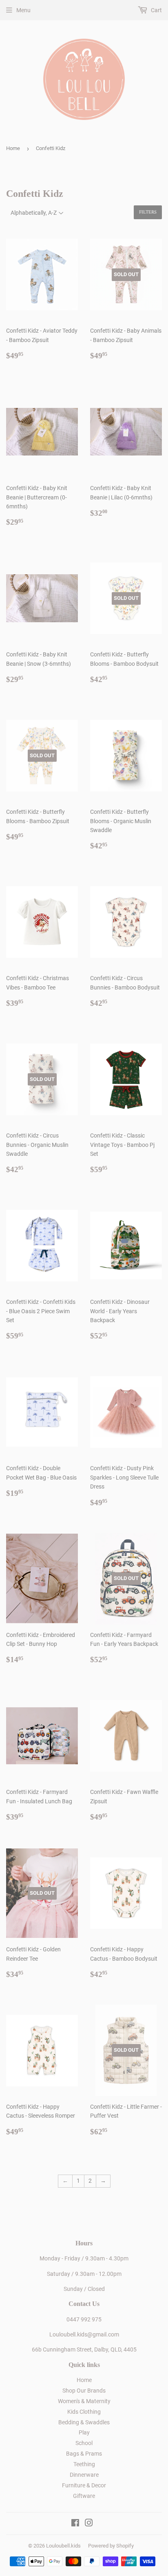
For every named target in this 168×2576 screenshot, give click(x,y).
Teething (84, 2464)
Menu (23, 10)
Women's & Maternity (84, 2401)
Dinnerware (84, 2475)
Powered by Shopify (111, 2546)
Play (84, 2432)
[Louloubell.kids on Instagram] (89, 2524)
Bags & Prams (84, 2454)
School (84, 2443)
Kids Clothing (84, 2412)
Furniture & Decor (84, 2485)
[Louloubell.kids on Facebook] (75, 2524)
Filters (148, 212)
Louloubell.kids (63, 2546)
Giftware (84, 2496)
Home (13, 148)
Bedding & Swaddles (84, 2422)
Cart (156, 10)
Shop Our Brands (84, 2391)
